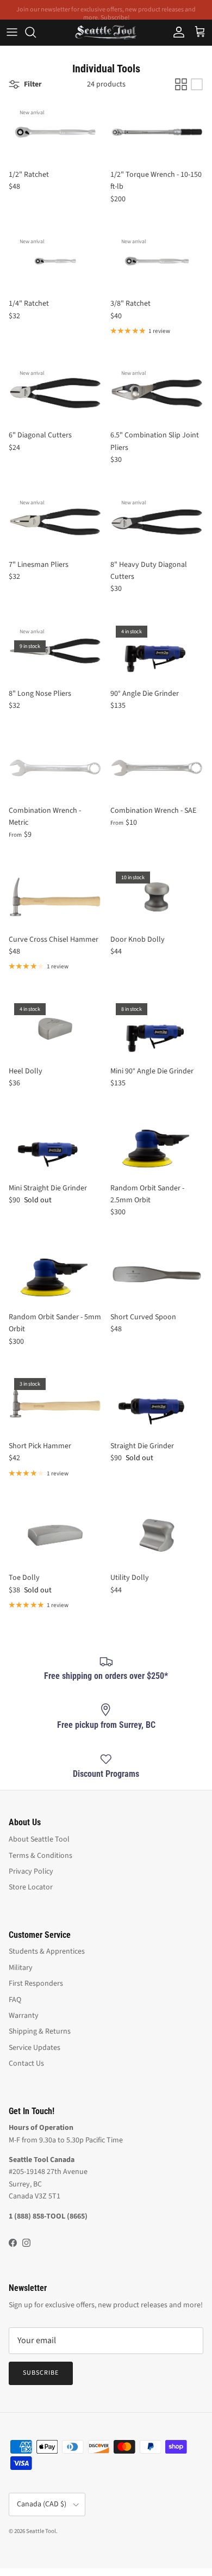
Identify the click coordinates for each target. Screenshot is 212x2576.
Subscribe (41, 2373)
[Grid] (181, 84)
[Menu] (12, 32)
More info (185, 14)
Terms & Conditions (40, 1856)
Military (21, 1968)
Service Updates (35, 2048)
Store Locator (31, 1887)
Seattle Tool (41, 2531)
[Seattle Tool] (106, 32)
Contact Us (26, 2064)
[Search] (36, 32)
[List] (197, 84)
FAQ (15, 2000)
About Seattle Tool (39, 1839)
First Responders (36, 1984)
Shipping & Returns (40, 2031)
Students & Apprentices (47, 1951)
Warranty (24, 2016)
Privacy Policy (31, 1871)
